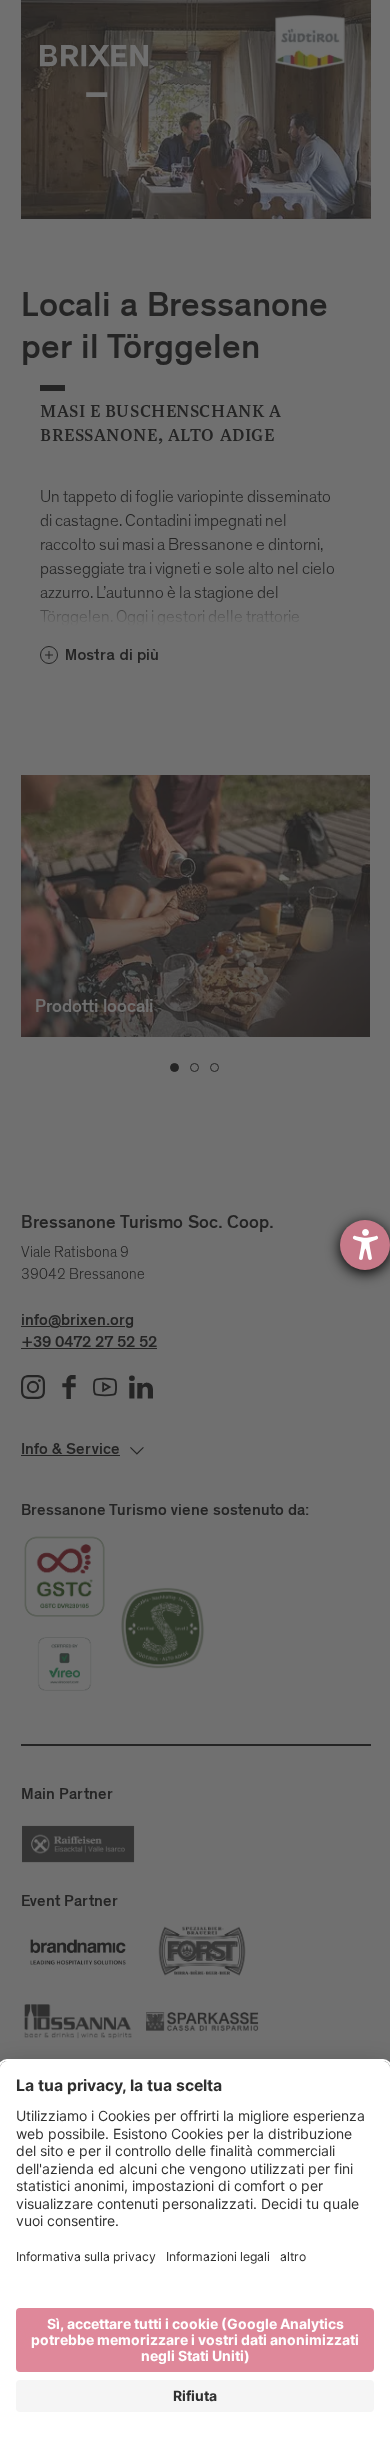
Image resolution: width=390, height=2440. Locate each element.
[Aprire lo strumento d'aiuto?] (365, 1245)
